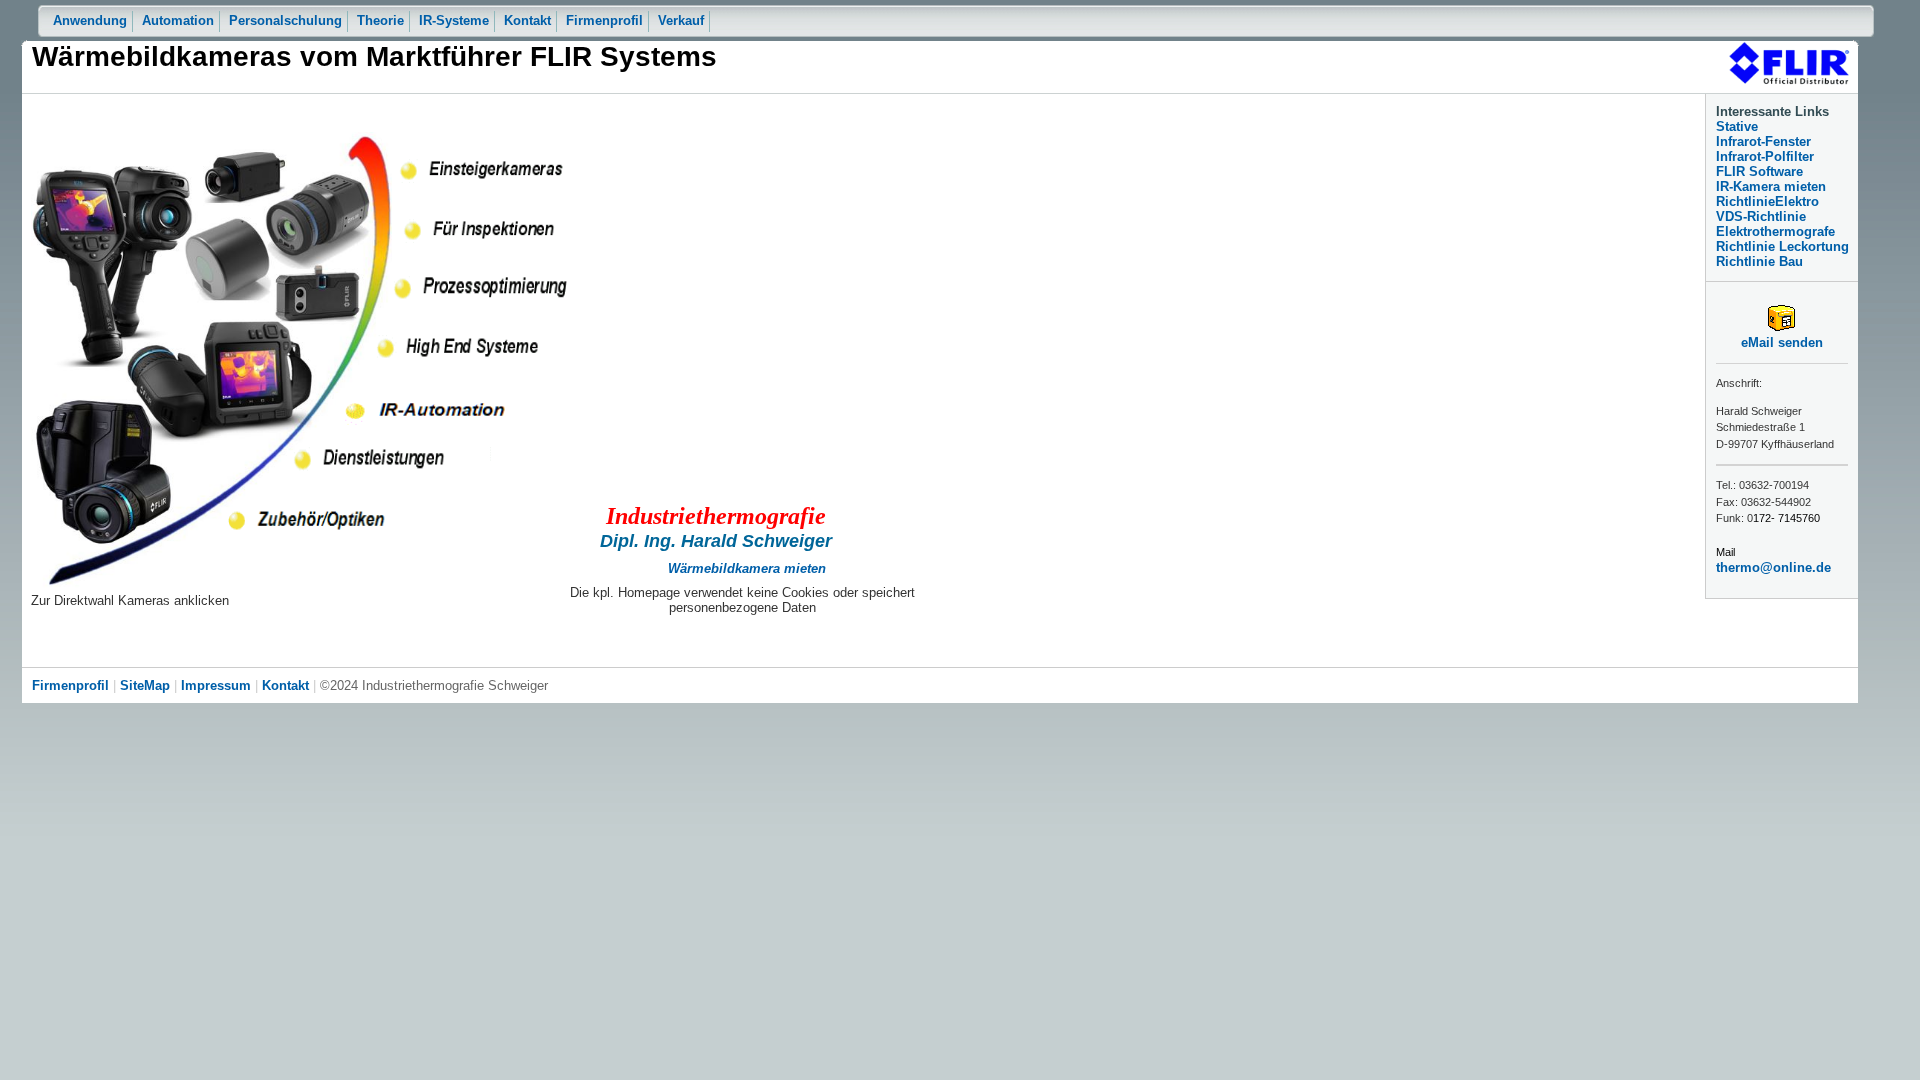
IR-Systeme (454, 20)
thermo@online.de (1773, 567)
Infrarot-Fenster (1763, 141)
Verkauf (681, 20)
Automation (178, 20)
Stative (1737, 126)
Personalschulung (285, 20)
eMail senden (1782, 342)
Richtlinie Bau (1759, 261)
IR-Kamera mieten (1771, 186)
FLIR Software (1759, 171)
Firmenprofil (604, 20)
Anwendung (90, 20)
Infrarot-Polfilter (1765, 156)
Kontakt (527, 20)
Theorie (380, 20)
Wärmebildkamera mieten (747, 568)
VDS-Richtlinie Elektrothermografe (1775, 224)
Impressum (216, 685)
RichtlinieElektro (1767, 201)
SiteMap (145, 685)
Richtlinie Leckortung (1782, 246)
